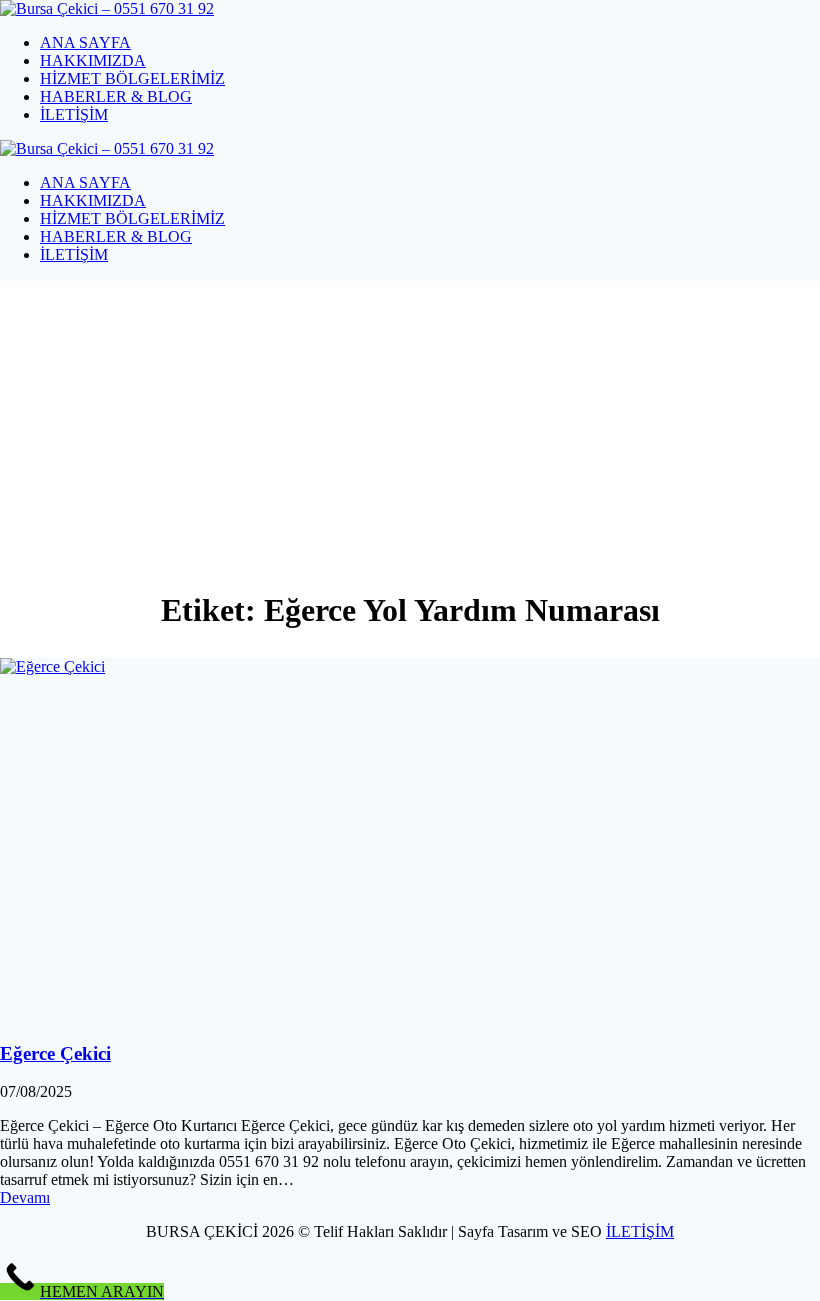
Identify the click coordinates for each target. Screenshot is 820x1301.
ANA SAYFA (85, 42)
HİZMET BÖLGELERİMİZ (132, 78)
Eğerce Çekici (55, 1053)
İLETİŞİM (74, 114)
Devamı (25, 1197)
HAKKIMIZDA (93, 60)
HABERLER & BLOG (116, 96)
